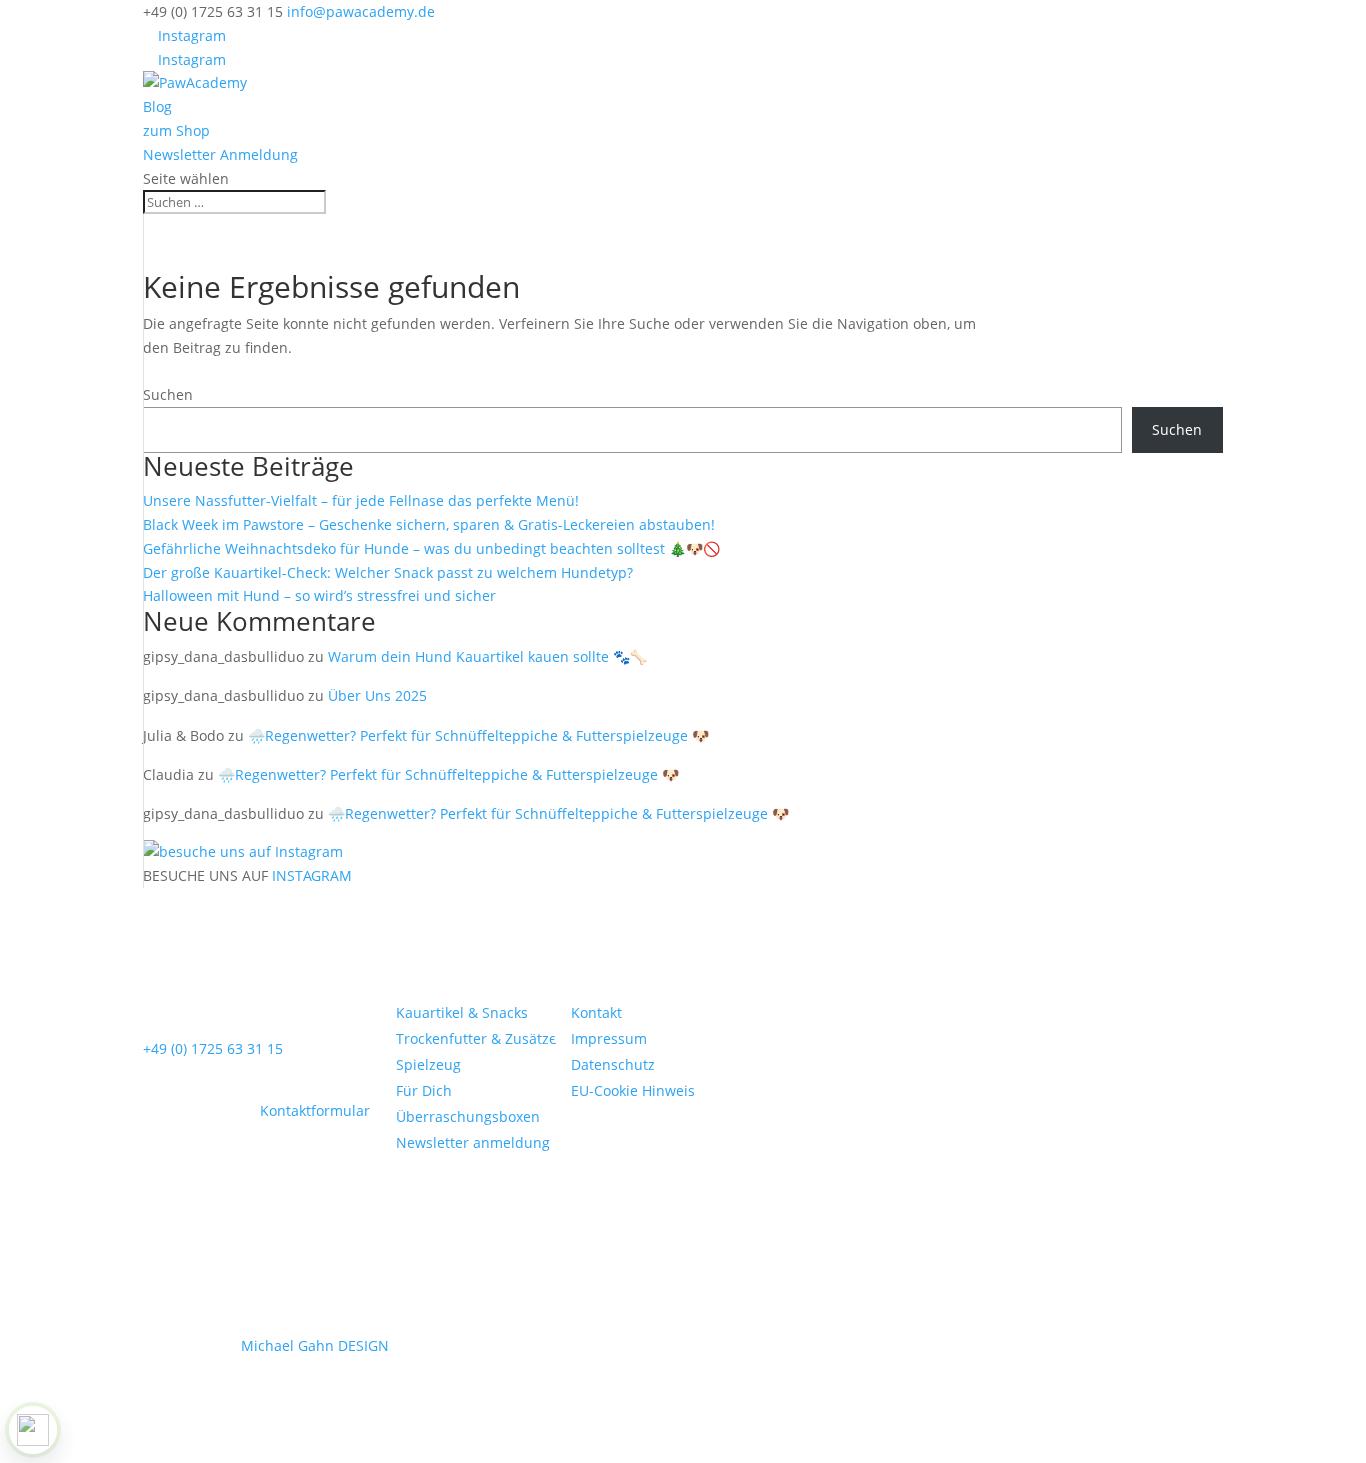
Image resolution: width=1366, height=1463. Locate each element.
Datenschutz (613, 1064)
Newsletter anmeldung (473, 1142)
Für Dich (424, 1090)
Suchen (168, 394)
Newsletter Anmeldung (220, 154)
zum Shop (176, 130)
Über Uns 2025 (377, 695)
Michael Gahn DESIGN (315, 1345)
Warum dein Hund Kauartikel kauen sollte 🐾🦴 (487, 656)
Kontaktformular (315, 1110)
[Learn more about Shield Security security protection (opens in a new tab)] (33, 1430)
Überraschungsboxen (468, 1116)
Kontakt (596, 1012)
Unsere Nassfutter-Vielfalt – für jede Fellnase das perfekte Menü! (361, 500)
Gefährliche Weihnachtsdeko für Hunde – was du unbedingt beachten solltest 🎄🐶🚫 (431, 548)
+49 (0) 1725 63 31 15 (213, 1048)
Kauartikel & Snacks (462, 1012)
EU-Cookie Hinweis (633, 1090)
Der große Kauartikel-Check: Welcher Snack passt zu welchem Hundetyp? (388, 572)
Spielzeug (428, 1064)
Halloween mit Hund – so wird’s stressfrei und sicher (319, 595)
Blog (157, 106)
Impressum (609, 1038)
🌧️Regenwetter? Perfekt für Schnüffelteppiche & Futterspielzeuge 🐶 (478, 735)
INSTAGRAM (312, 875)
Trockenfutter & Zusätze (476, 1038)
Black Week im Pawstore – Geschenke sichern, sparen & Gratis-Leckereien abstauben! (429, 524)
